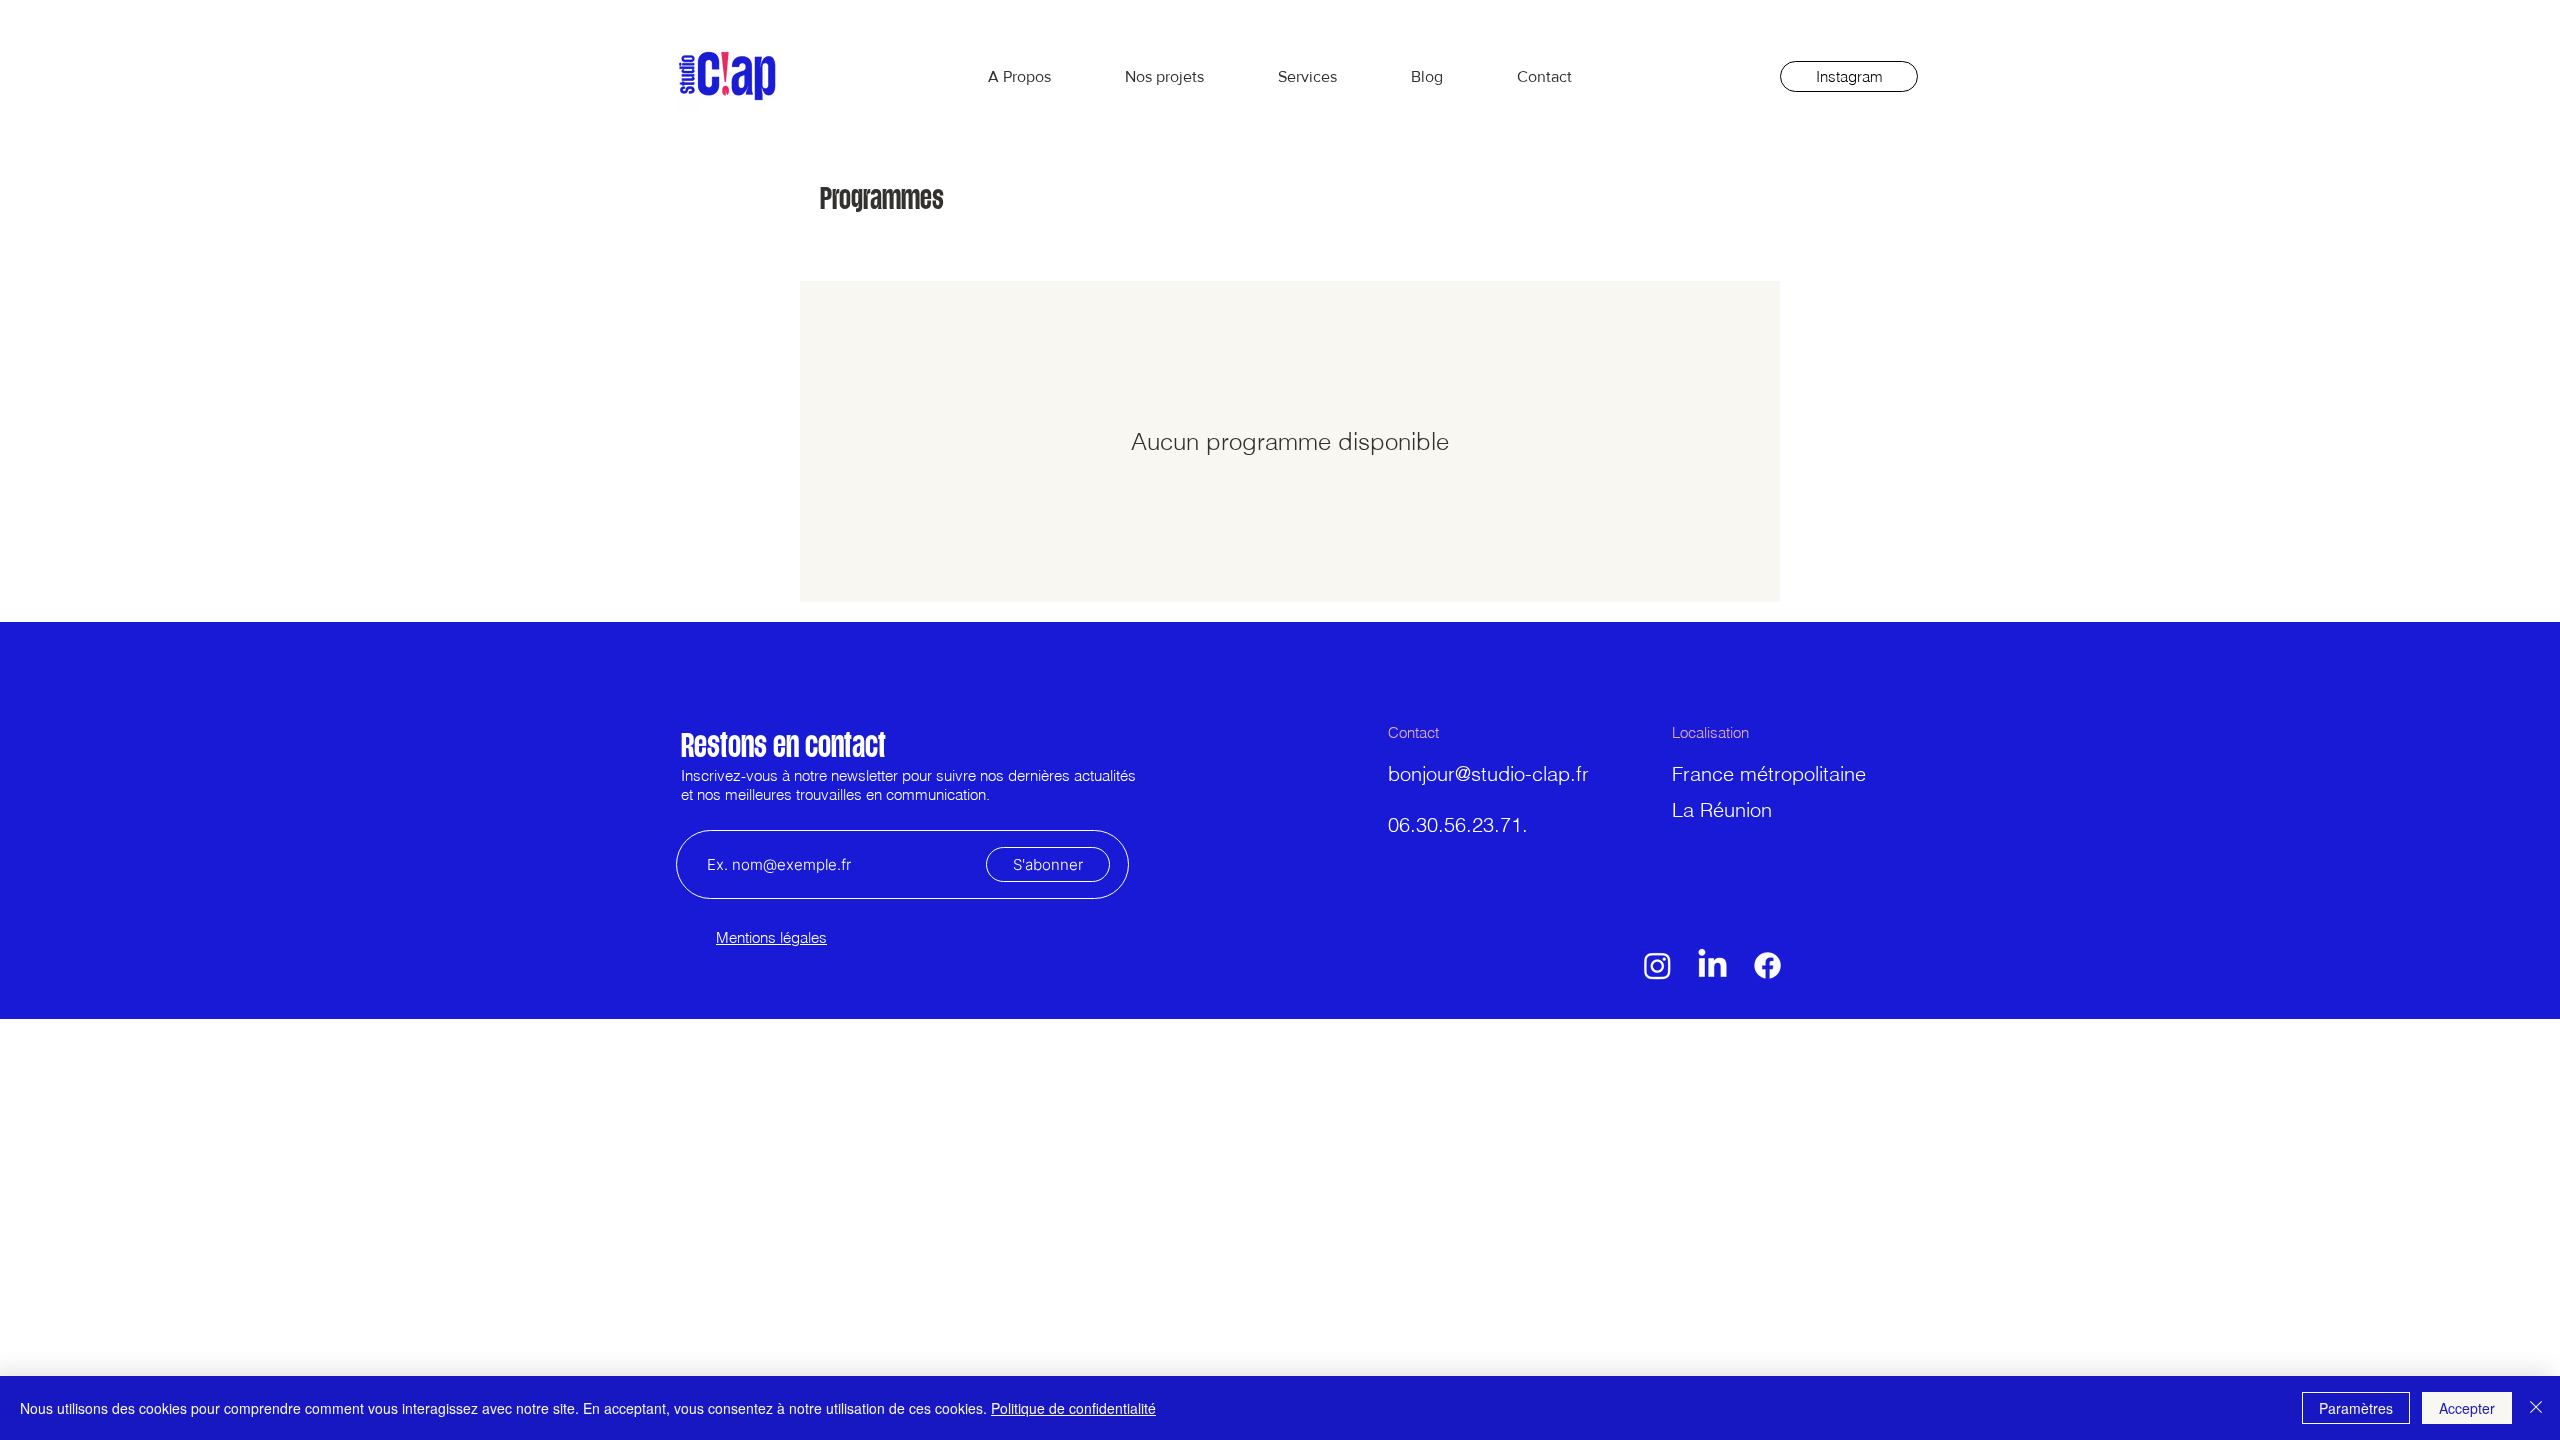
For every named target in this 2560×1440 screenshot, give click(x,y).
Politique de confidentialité (1073, 1408)
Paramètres (2356, 1408)
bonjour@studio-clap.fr (1488, 773)
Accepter (2467, 1408)
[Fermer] (2536, 1408)
